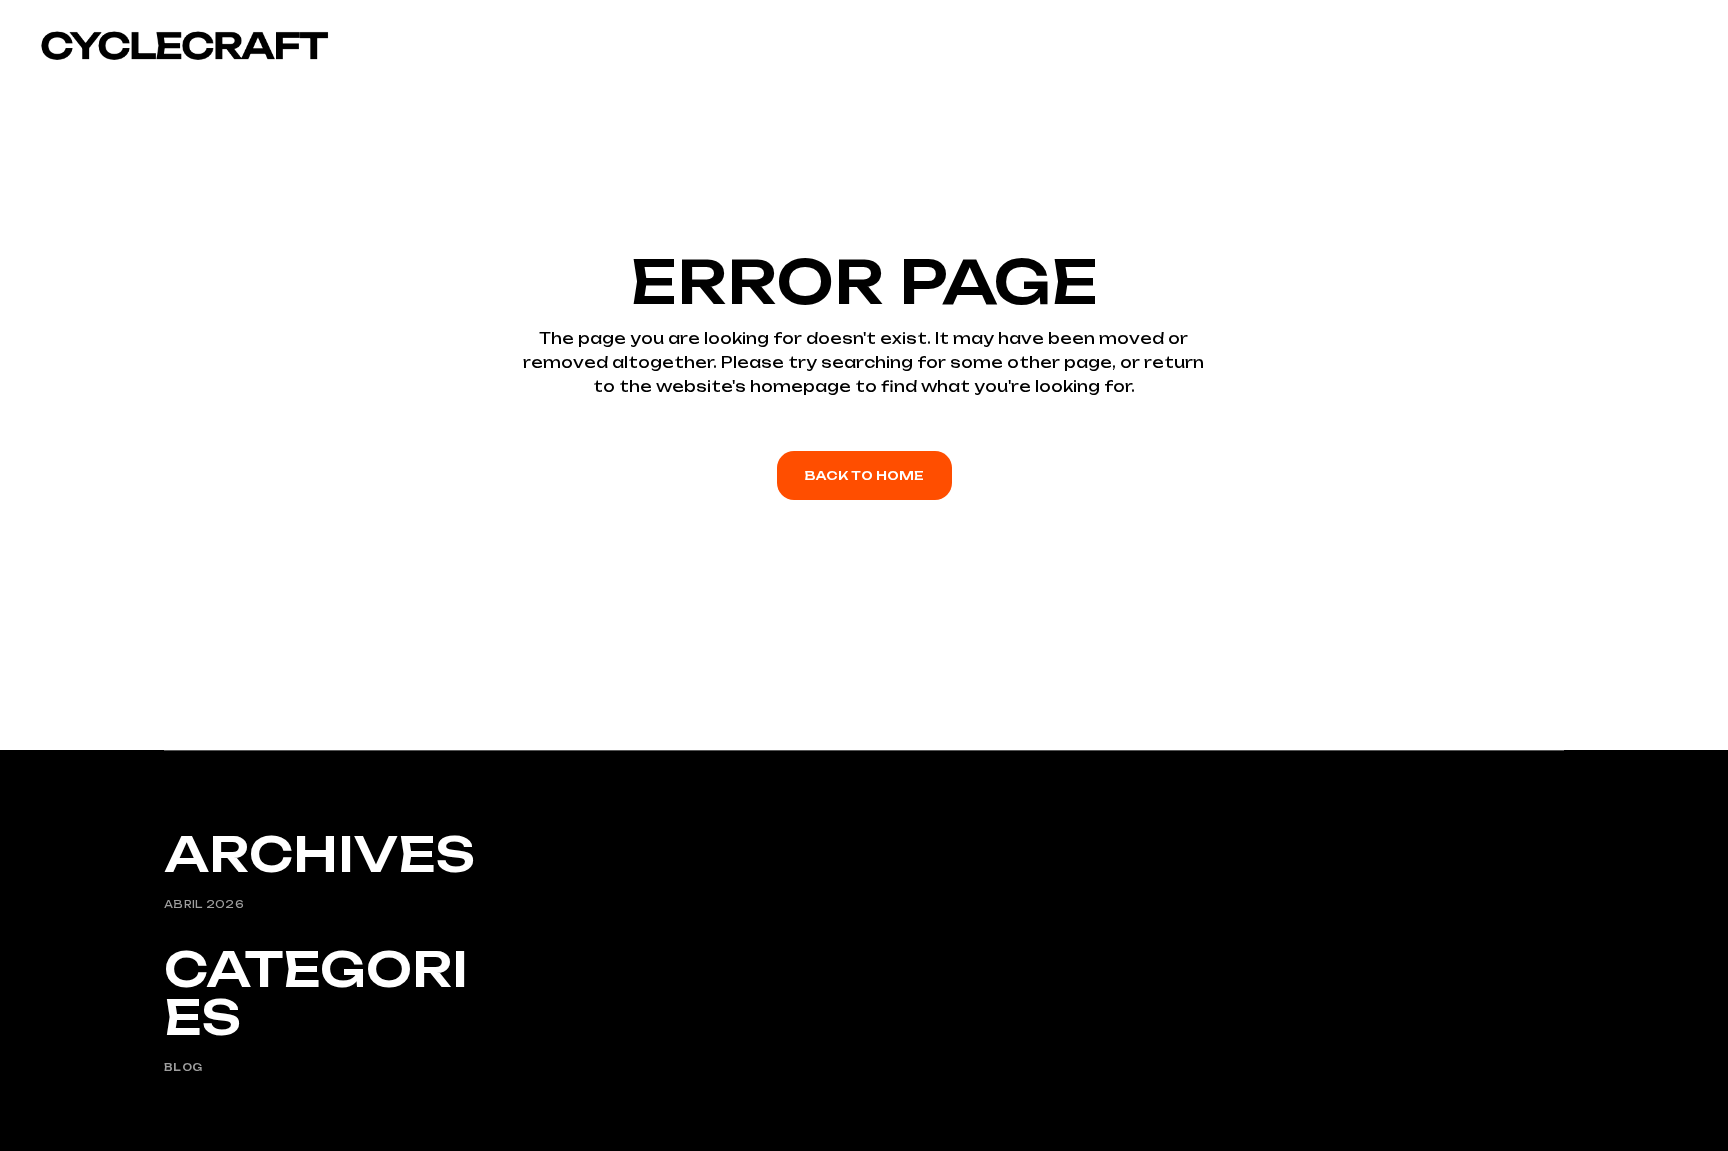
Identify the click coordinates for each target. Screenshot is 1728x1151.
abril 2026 (204, 904)
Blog (183, 1067)
